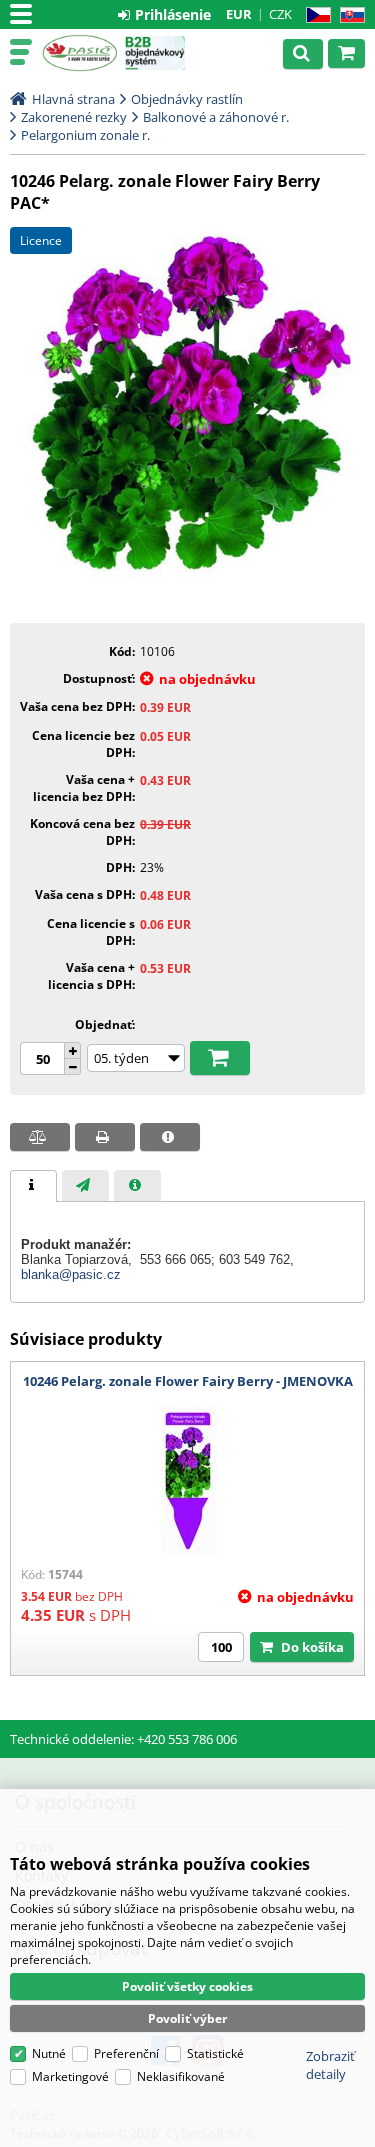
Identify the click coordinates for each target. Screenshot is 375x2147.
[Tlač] (105, 1137)
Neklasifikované (181, 2076)
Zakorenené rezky (74, 117)
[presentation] (33, 1186)
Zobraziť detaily (330, 2065)
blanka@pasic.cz (71, 1274)
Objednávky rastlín (187, 99)
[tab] (33, 1186)
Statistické (215, 2053)
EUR (239, 14)
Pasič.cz (79, 53)
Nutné (49, 2053)
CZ (314, 15)
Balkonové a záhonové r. (216, 117)
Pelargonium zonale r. (85, 135)
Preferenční (126, 2053)
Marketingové (70, 2076)
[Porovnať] (40, 1137)
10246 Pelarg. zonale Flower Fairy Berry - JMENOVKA (188, 1381)
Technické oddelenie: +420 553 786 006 (123, 1739)
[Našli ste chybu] (170, 1137)
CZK (280, 14)
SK (348, 15)
